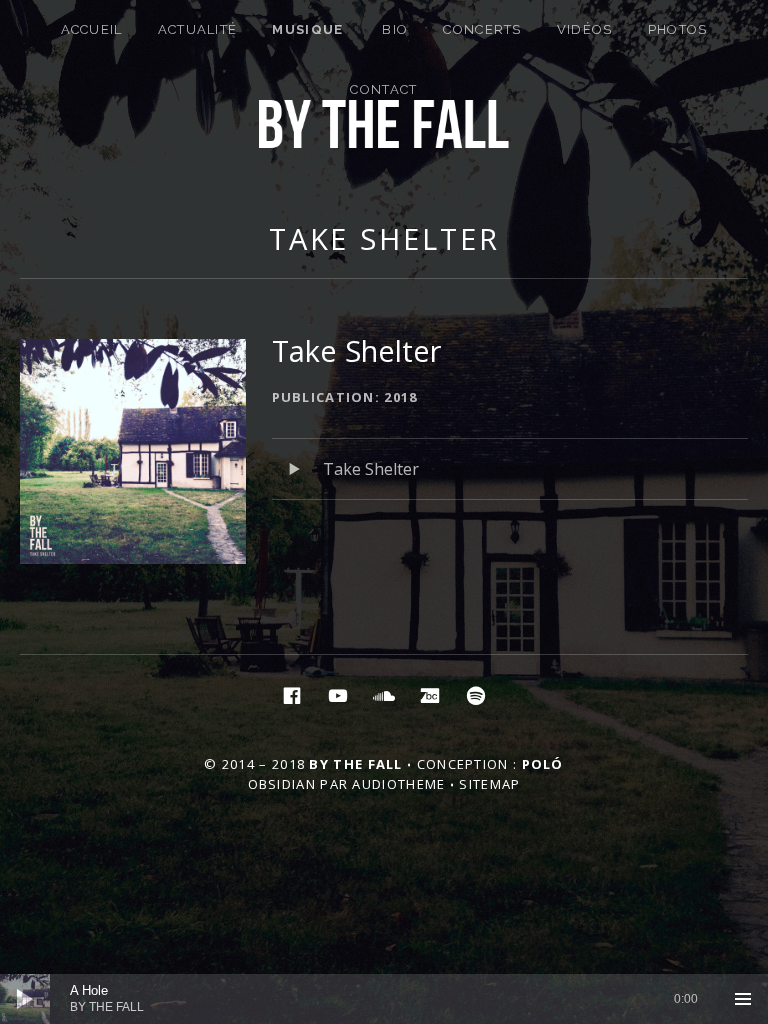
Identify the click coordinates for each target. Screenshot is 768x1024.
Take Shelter (384, 238)
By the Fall (355, 764)
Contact (383, 89)
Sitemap (489, 784)
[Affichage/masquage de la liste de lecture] (743, 999)
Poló (543, 764)
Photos (678, 29)
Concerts (482, 29)
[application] (384, 999)
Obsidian (282, 784)
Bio (395, 29)
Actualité (198, 29)
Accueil (92, 29)
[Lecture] (25, 999)
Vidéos (585, 29)
